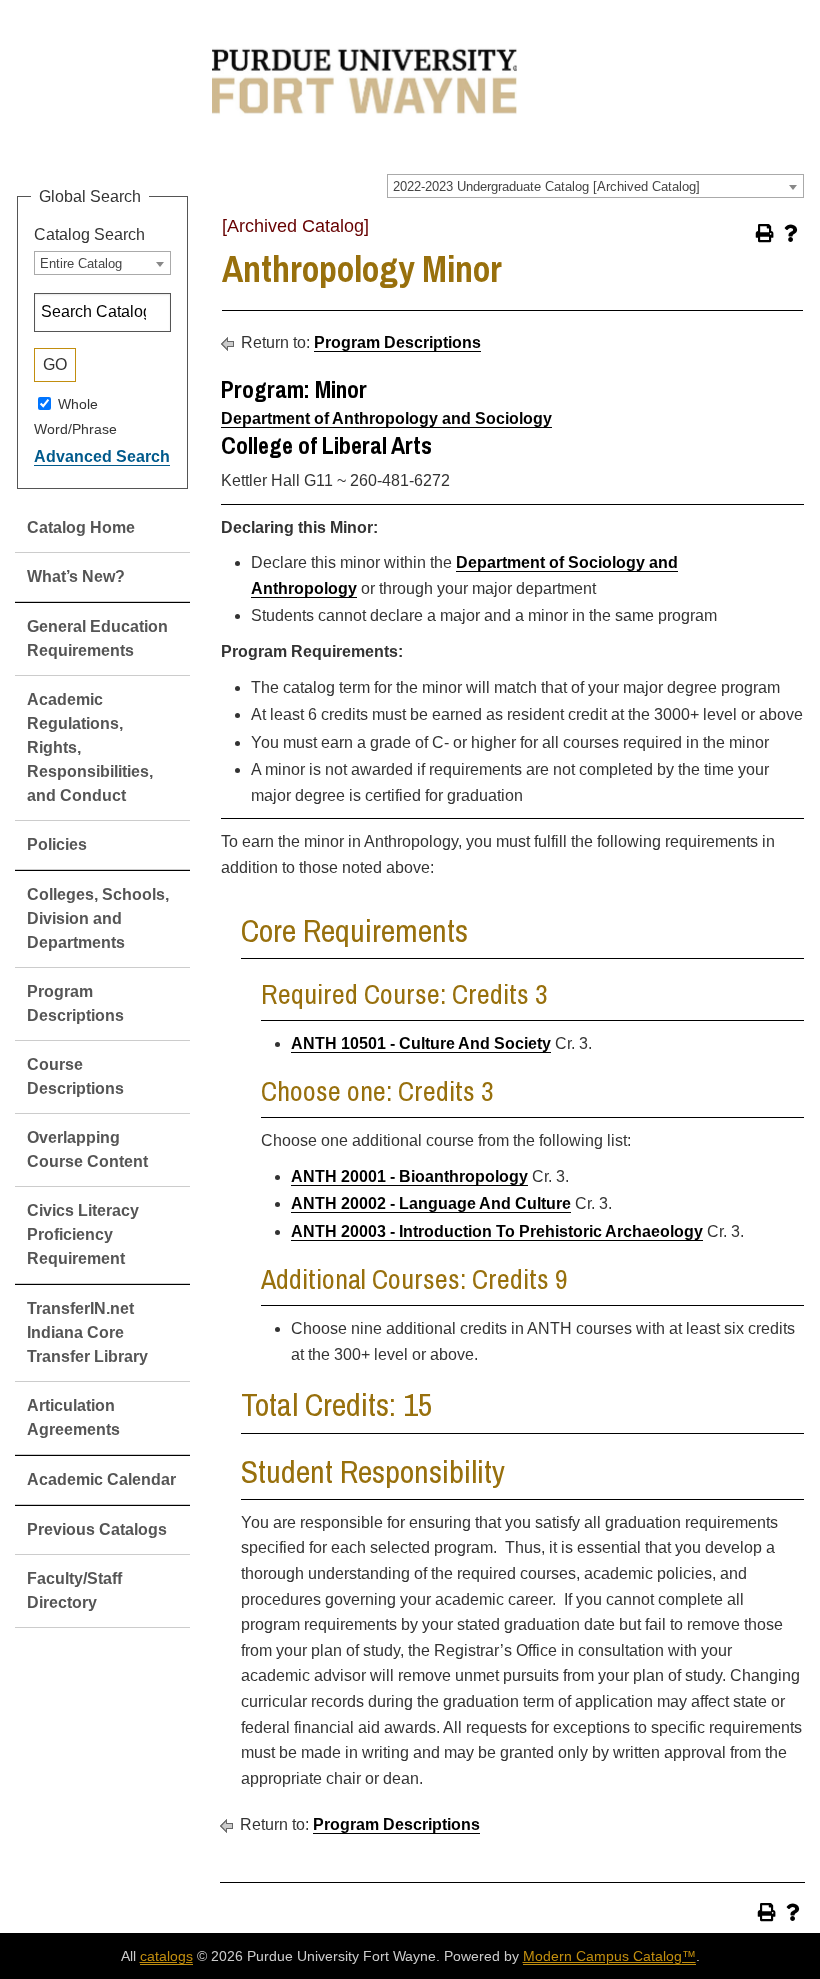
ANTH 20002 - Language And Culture (431, 1203)
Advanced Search (102, 456)
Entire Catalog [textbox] (81, 263)
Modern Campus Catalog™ (609, 1956)
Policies (57, 844)
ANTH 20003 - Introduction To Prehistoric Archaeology (497, 1231)
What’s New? (76, 576)
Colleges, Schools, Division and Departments (98, 918)
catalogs (166, 1956)
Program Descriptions (397, 342)
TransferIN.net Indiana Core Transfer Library (87, 1332)
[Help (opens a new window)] (791, 233)
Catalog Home (81, 527)
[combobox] (595, 186)
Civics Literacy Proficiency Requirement (83, 1234)
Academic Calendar (101, 1479)
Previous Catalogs (97, 1529)
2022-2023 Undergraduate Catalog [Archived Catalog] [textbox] (546, 186)
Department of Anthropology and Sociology (386, 418)
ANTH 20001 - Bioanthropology (409, 1176)
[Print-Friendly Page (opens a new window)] (765, 233)
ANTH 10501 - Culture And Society (421, 1043)
